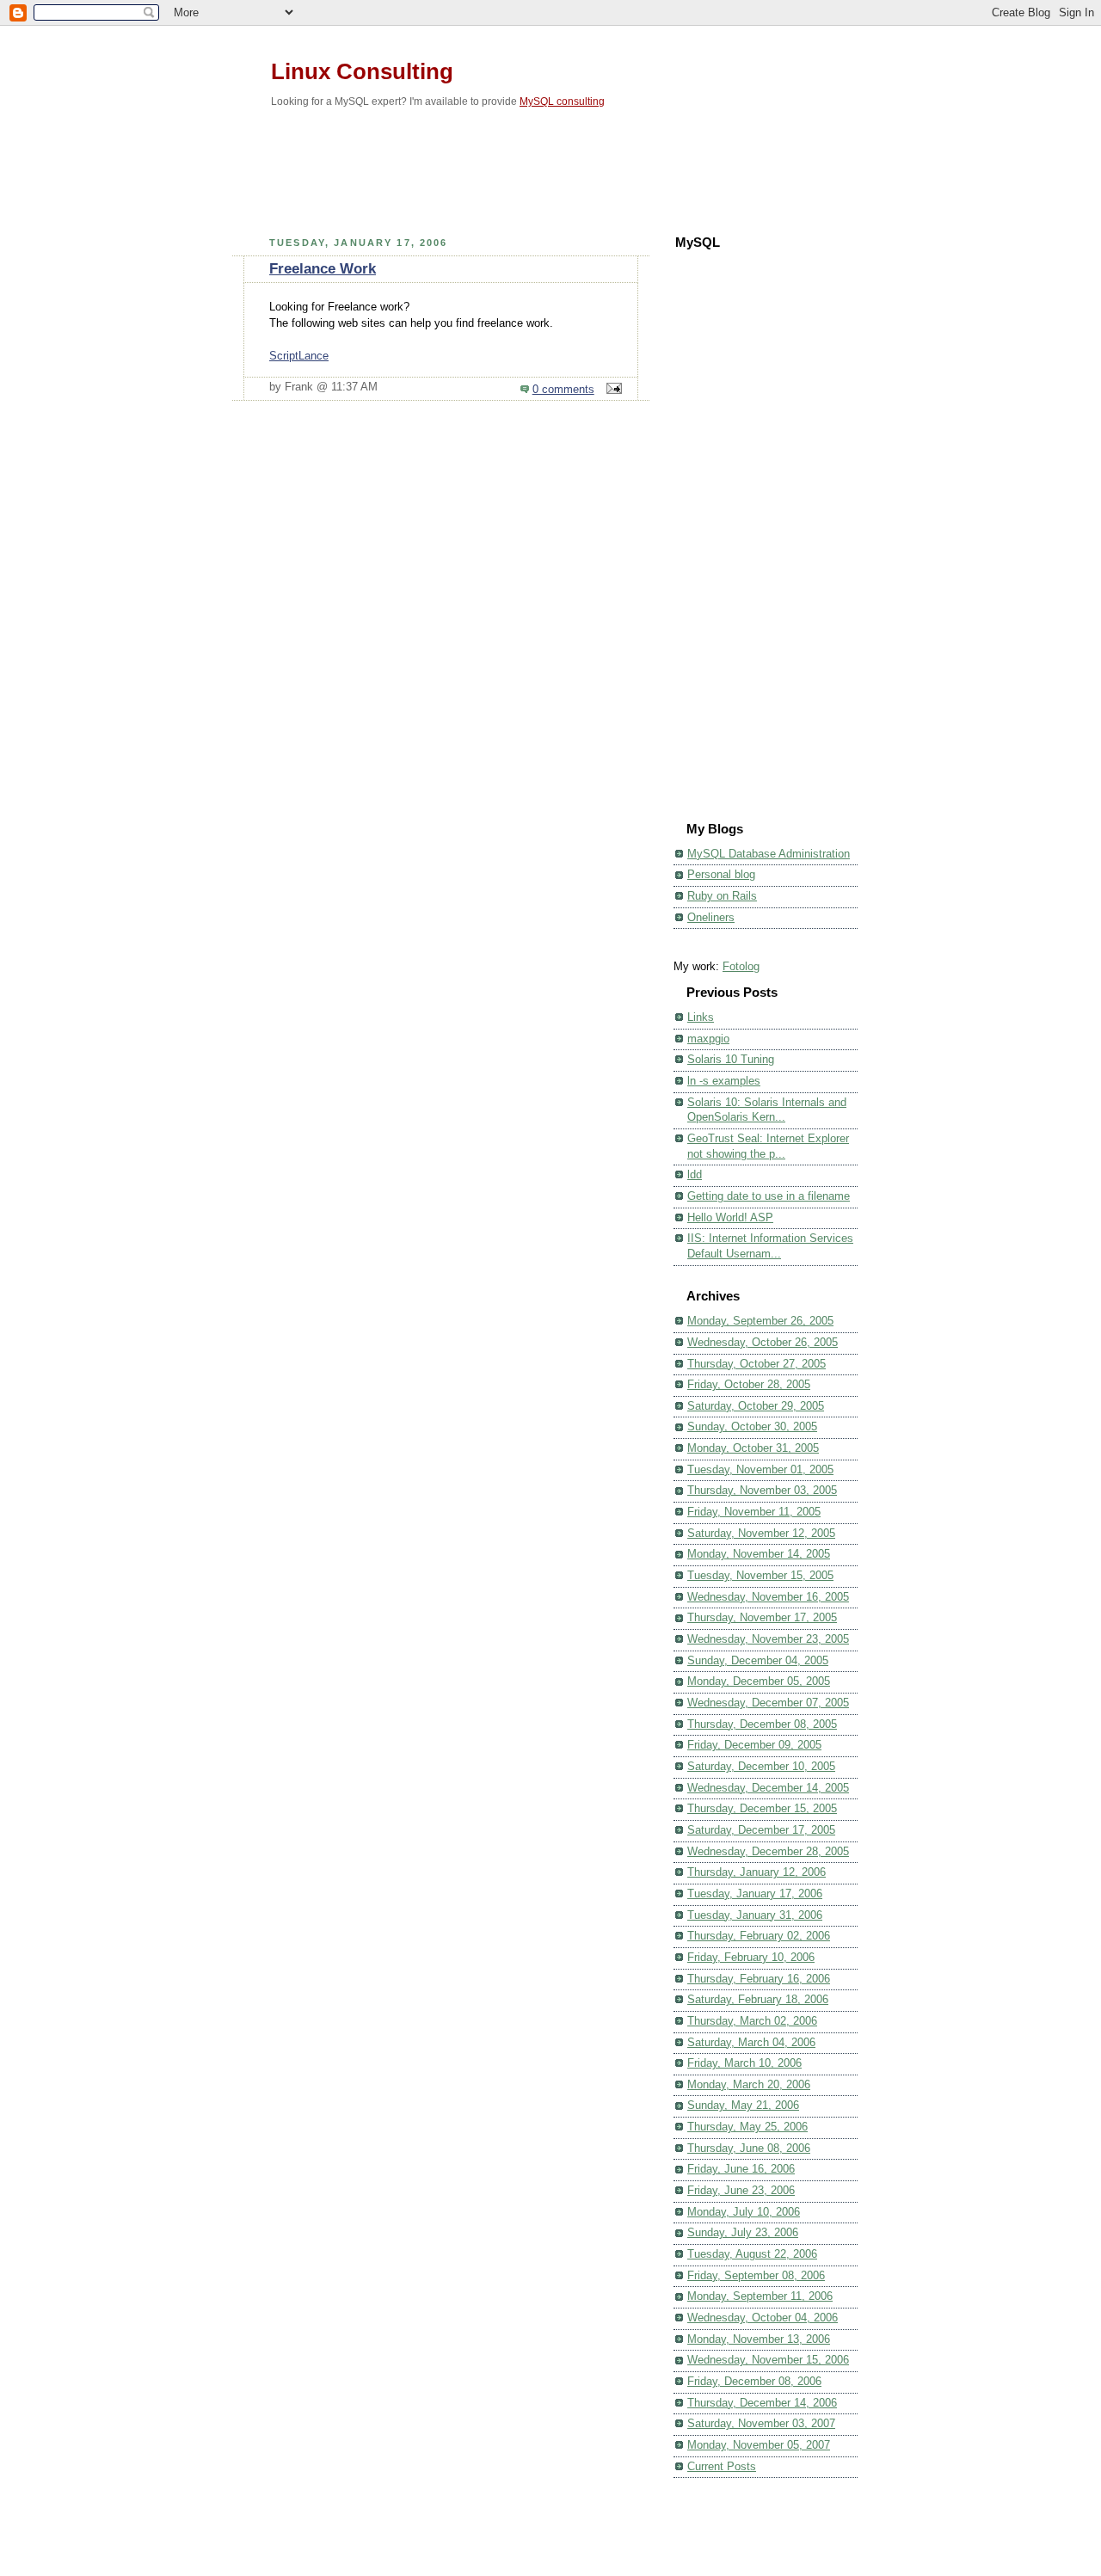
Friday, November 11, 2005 (754, 1512)
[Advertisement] (550, 167)
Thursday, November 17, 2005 (762, 1618)
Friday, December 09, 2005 (754, 1745)
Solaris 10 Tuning (731, 1060)
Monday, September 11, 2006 (760, 2296)
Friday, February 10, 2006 (751, 1958)
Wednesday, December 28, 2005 (768, 1852)
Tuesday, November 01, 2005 (760, 1470)
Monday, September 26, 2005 (760, 1321)
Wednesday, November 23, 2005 (768, 1639)
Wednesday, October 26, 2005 (763, 1343)
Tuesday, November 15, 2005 (760, 1576)
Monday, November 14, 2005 (759, 1554)
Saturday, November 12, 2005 (761, 1534)
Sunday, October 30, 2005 (752, 1427)
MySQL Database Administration (769, 854)
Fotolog (741, 967)
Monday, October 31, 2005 (753, 1448)
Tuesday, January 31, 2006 (755, 1915)
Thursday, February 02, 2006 (759, 1936)
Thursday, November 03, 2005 (762, 1491)
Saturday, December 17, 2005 (761, 1830)
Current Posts (722, 2467)
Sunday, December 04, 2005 (758, 1661)
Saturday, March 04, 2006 (751, 2043)
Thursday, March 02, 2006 (752, 2021)
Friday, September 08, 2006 (756, 2276)
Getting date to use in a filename (769, 1196)
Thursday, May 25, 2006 (747, 2127)
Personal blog (721, 875)
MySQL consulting (562, 101)
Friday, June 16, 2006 (741, 2169)
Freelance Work (323, 269)
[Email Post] (612, 390)
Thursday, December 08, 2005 (762, 1725)
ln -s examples (724, 1081)
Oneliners (711, 918)
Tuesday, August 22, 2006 (752, 2254)
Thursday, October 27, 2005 (757, 1364)
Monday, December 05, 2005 (759, 1681)
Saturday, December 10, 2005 (761, 1767)
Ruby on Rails (722, 896)
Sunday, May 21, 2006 (743, 2106)
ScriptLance (299, 356)
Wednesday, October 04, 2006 (763, 2318)
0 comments (563, 390)
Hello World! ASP (730, 1218)
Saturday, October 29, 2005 (756, 1406)
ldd (695, 1175)
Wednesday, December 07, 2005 (768, 1703)
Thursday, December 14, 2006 (762, 2403)
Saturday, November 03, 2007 (761, 2424)
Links (701, 1017)
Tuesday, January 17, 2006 (755, 1894)
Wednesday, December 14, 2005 (768, 1788)
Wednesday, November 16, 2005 (768, 1597)
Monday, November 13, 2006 (759, 2339)
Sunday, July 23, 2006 (743, 2233)
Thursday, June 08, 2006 (749, 2149)
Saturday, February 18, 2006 (758, 2000)
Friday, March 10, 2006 (744, 2063)
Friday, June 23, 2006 (741, 2191)
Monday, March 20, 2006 (749, 2085)
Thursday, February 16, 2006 (759, 1979)
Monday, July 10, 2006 (744, 2212)
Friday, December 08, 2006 (754, 2382)
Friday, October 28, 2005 (749, 1385)
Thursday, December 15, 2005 (762, 1809)
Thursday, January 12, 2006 (757, 1872)
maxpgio (708, 1039)
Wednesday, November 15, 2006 (768, 2360)
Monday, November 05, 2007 (759, 2445)
